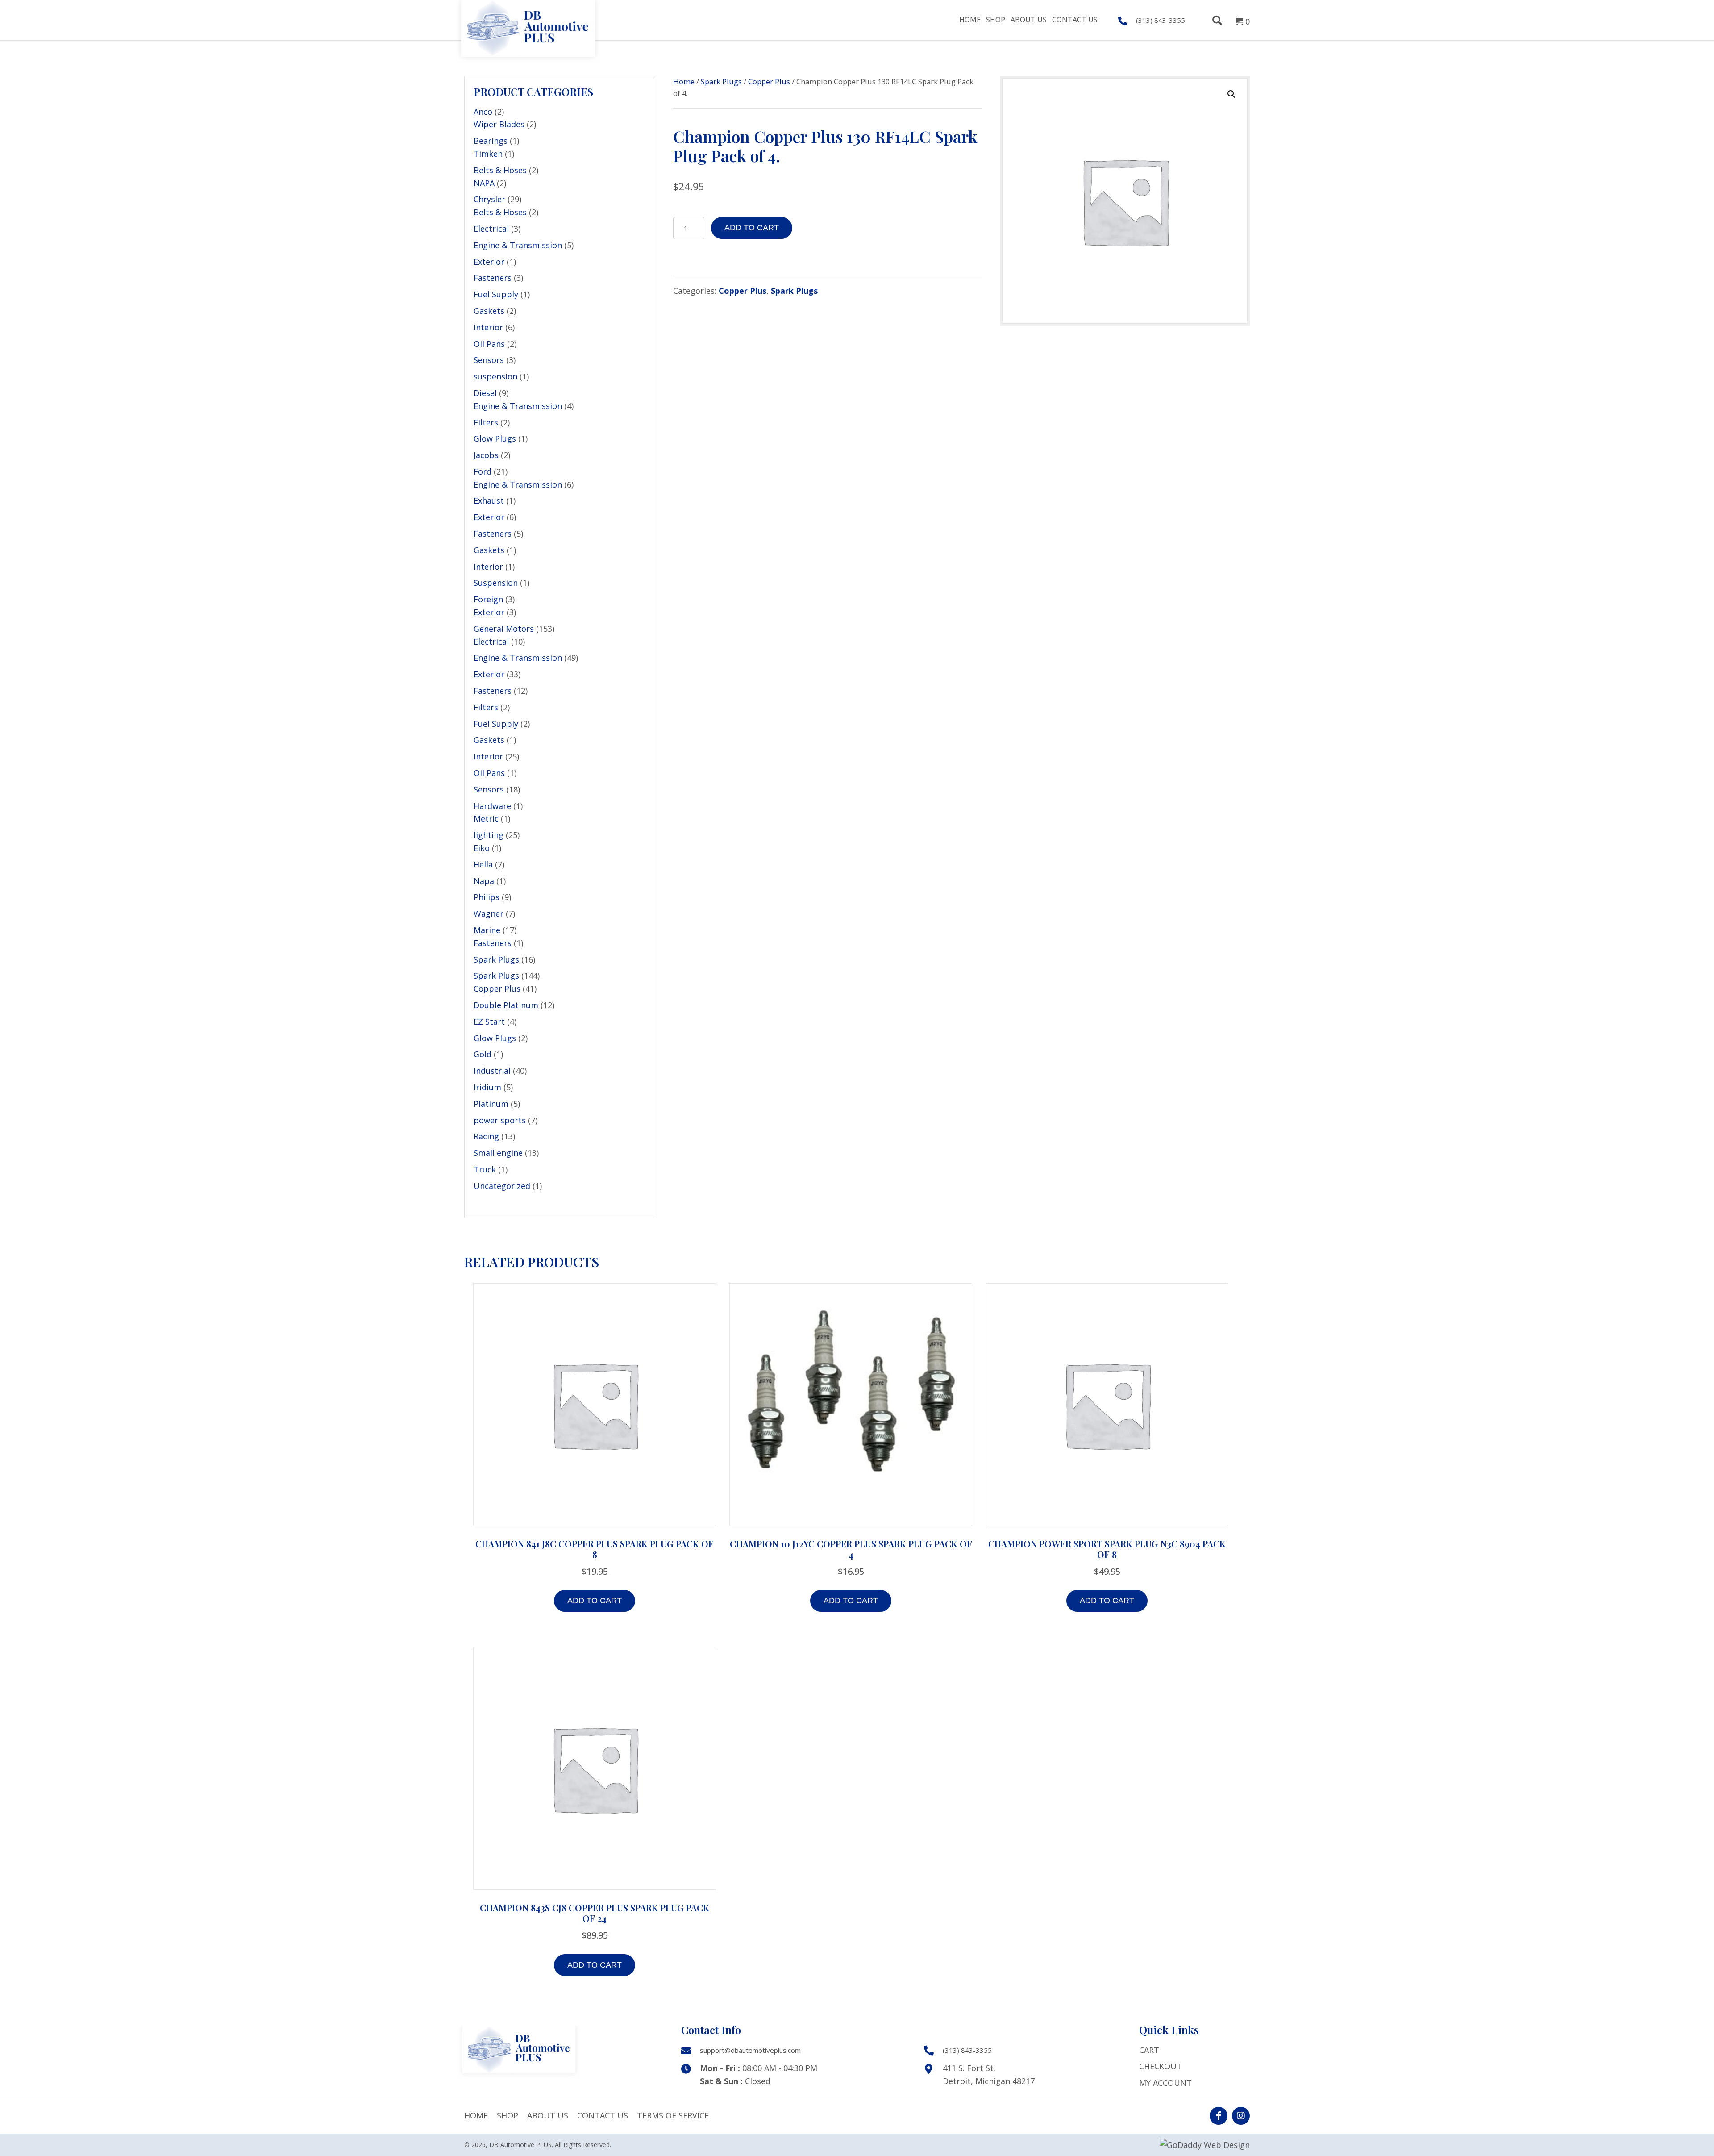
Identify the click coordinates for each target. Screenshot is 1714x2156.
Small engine (498, 1153)
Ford (483, 471)
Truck (485, 1169)
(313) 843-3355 (967, 2050)
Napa (484, 881)
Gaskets (489, 311)
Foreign (488, 599)
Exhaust (489, 500)
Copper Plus (497, 988)
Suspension (496, 583)
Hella (483, 864)
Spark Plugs (496, 959)
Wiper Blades (499, 124)
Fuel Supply (496, 294)
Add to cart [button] (595, 1601)
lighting (489, 835)
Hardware (492, 806)
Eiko (482, 848)
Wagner (489, 913)
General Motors (504, 629)
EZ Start (489, 1022)
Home (684, 81)
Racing (486, 1136)
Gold (483, 1054)
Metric (486, 818)
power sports (500, 1120)
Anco (483, 112)
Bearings (491, 141)
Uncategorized (502, 1186)
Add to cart (752, 228)
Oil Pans (489, 344)
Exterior (489, 262)
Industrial (492, 1071)
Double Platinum (506, 1005)
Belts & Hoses (500, 170)
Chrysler (489, 199)
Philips (487, 897)
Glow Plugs (495, 438)
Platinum (491, 1104)
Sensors (489, 360)
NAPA (484, 183)
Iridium (487, 1087)
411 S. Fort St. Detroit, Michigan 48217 (989, 2075)
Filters (486, 422)
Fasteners (493, 278)
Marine (487, 930)
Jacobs (486, 455)
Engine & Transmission (518, 245)
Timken (488, 154)
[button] (1231, 94)
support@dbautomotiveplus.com (750, 2050)
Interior (488, 327)
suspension (495, 376)
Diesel (485, 393)
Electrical (491, 229)
